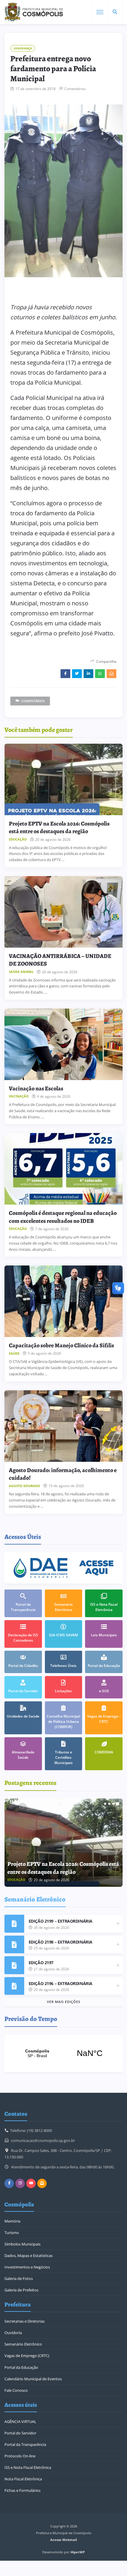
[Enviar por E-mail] (111, 674)
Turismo (12, 2233)
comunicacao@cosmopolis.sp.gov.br (43, 2140)
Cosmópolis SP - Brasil (63, 2053)
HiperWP (78, 2552)
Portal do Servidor (20, 2433)
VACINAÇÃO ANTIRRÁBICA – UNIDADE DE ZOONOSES (60, 960)
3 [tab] (113, 1804)
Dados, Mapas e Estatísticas (29, 2256)
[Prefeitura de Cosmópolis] (34, 12)
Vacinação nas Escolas (36, 1088)
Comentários (75, 89)
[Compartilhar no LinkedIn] (88, 674)
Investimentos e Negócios (27, 2267)
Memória (12, 2221)
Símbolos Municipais (22, 2244)
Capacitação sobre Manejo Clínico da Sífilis (61, 1345)
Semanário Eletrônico (23, 2344)
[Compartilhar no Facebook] (65, 674)
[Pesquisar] (115, 12)
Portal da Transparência (25, 2444)
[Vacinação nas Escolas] (63, 1044)
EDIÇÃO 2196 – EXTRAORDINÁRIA (61, 1983)
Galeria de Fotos (19, 2278)
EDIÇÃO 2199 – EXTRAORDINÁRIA (61, 1921)
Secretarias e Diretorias (25, 2321)
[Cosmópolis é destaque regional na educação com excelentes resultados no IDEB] (63, 1169)
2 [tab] (109, 1804)
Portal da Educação (21, 2367)
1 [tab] (105, 1804)
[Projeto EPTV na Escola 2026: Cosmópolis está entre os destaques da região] (63, 779)
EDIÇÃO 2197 (41, 1963)
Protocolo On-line (20, 2456)
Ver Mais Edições (64, 2002)
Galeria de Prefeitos (21, 2290)
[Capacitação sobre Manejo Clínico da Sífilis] (63, 1301)
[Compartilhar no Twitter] (77, 674)
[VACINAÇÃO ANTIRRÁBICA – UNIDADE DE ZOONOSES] (63, 912)
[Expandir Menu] (100, 12)
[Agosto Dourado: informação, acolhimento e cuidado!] (63, 1426)
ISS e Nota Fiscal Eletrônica (28, 2467)
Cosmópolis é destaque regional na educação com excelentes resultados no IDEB (63, 1217)
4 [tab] (118, 1804)
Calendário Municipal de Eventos (33, 2379)
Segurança (23, 48)
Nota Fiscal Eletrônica (23, 2479)
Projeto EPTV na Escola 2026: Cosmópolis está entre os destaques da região (59, 827)
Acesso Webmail (63, 2540)
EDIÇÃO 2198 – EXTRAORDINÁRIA (61, 1942)
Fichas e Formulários (22, 2490)
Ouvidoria (13, 2333)
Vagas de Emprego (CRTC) (27, 2356)
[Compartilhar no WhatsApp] (100, 674)
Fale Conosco (16, 2390)
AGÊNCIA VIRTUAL (20, 2421)
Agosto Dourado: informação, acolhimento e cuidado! (63, 1474)
